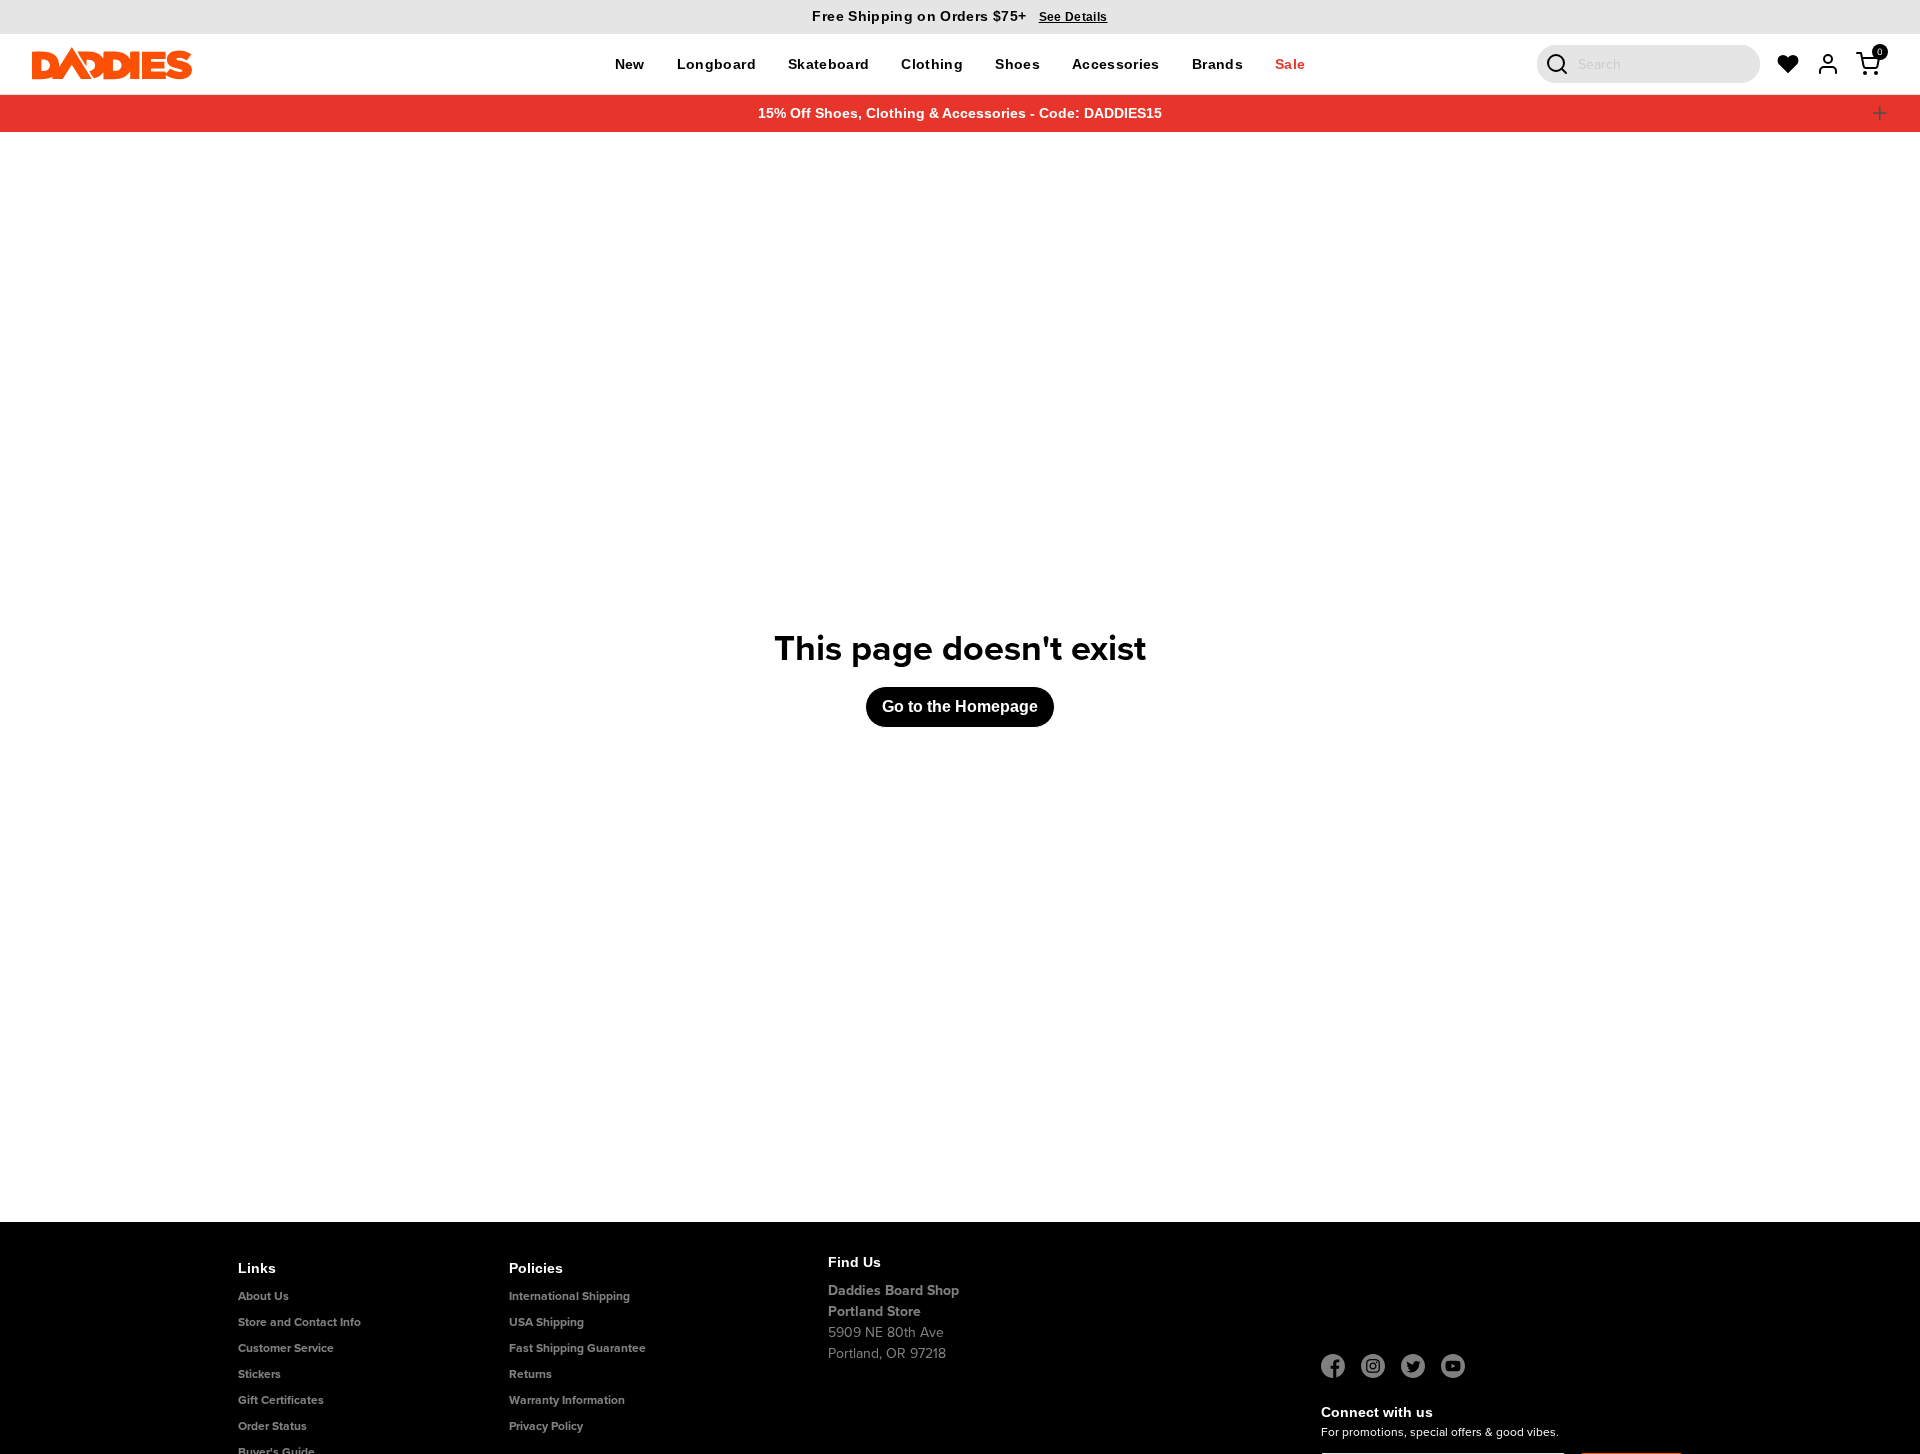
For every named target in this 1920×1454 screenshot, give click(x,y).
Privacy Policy (546, 1425)
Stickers (259, 1373)
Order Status (272, 1425)
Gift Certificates (281, 1399)
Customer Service (286, 1347)
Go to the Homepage (960, 706)
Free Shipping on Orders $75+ (959, 16)
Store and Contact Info (299, 1321)
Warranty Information (567, 1399)
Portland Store (874, 1311)
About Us (263, 1295)
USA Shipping (546, 1321)
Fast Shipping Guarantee (577, 1347)
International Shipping (569, 1295)
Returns (530, 1373)
